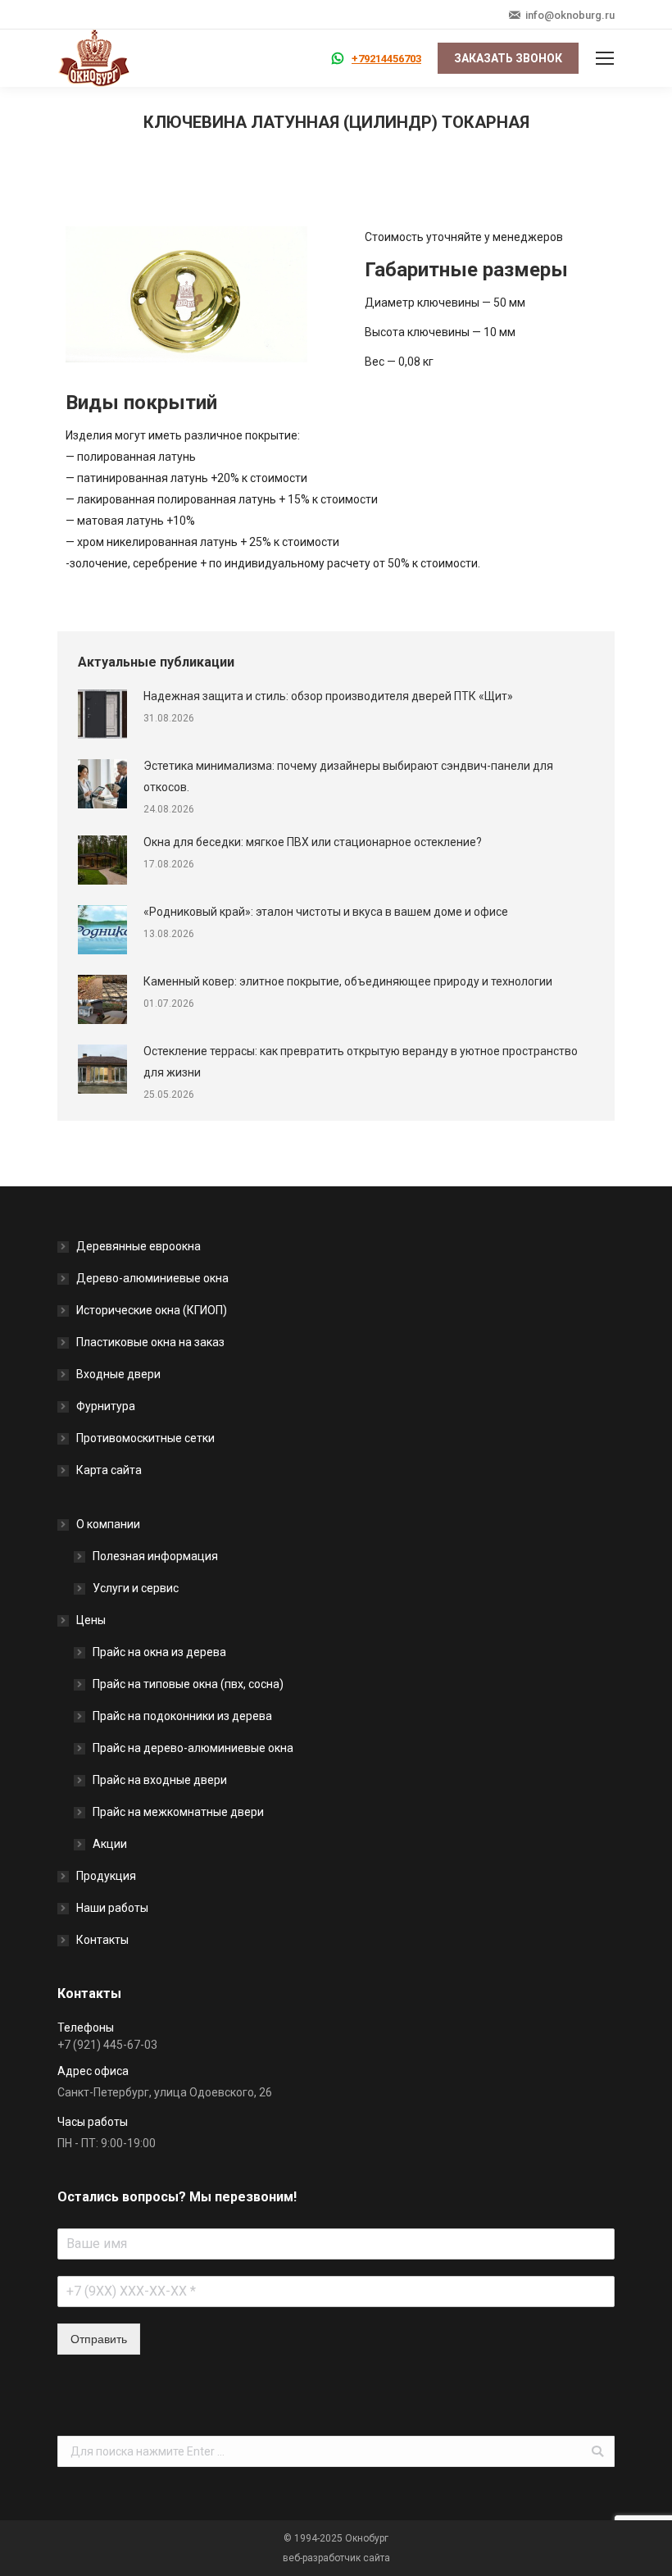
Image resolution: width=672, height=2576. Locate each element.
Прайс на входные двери (160, 1780)
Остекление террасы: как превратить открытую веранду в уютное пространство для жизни (361, 1062)
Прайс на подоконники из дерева (182, 1716)
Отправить (99, 2339)
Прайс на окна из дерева (159, 1652)
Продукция (106, 1876)
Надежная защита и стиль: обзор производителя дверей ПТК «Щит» (328, 696)
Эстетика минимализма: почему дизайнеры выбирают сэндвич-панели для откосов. (348, 776)
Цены (91, 1620)
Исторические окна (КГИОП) (152, 1310)
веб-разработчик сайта (336, 2558)
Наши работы (112, 1908)
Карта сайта (109, 1470)
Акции (110, 1844)
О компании (108, 1524)
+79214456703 (386, 59)
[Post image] (102, 714)
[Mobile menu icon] (605, 58)
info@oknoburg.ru (570, 15)
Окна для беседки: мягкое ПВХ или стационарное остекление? (313, 842)
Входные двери (118, 1374)
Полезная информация (155, 1556)
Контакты (102, 1940)
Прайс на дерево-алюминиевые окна (193, 1748)
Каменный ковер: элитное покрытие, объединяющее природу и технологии (348, 981)
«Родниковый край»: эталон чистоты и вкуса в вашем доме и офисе (326, 912)
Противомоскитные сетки (145, 1438)
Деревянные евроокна (138, 1246)
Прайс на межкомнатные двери (178, 1812)
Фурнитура (106, 1406)
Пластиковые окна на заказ (150, 1342)
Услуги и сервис (136, 1588)
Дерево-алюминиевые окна (152, 1278)
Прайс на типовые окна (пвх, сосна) (188, 1684)
